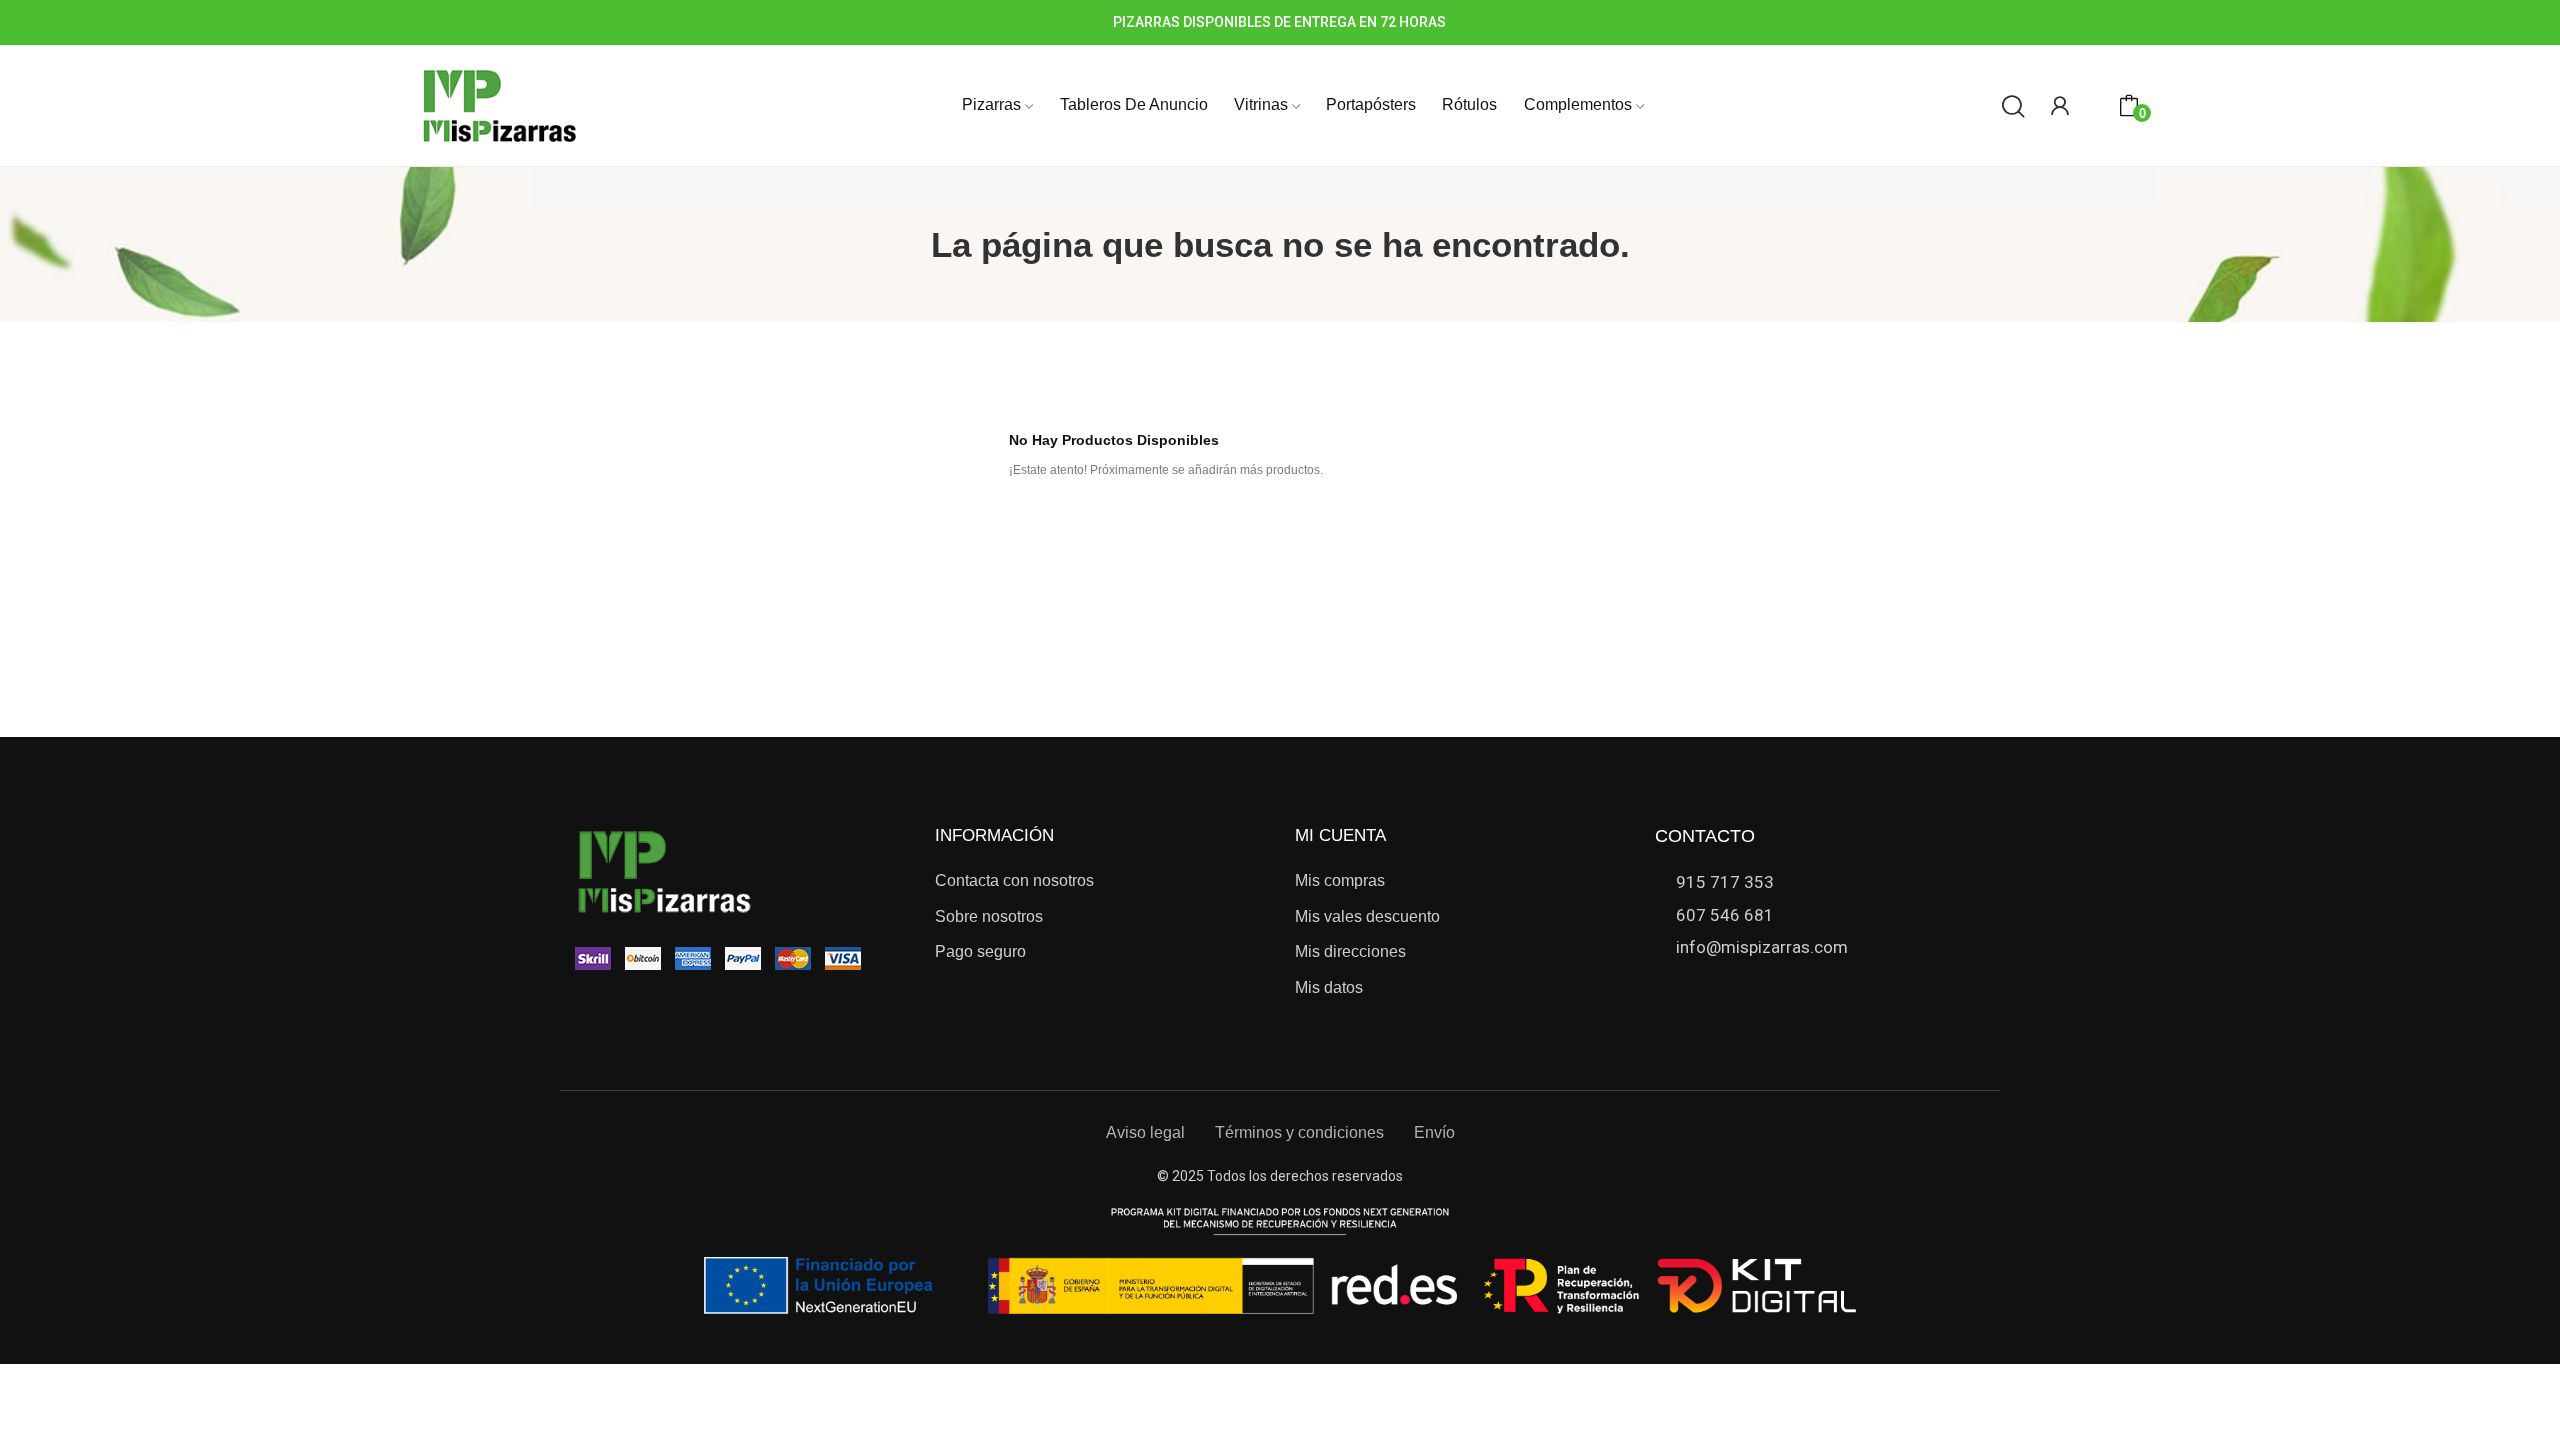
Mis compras (1340, 880)
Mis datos (1329, 987)
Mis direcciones (1350, 951)
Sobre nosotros (989, 916)
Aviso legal (1145, 1132)
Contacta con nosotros (1014, 880)
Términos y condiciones (1299, 1132)
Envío (1434, 1132)
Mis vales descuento (1367, 916)
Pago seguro (980, 951)
